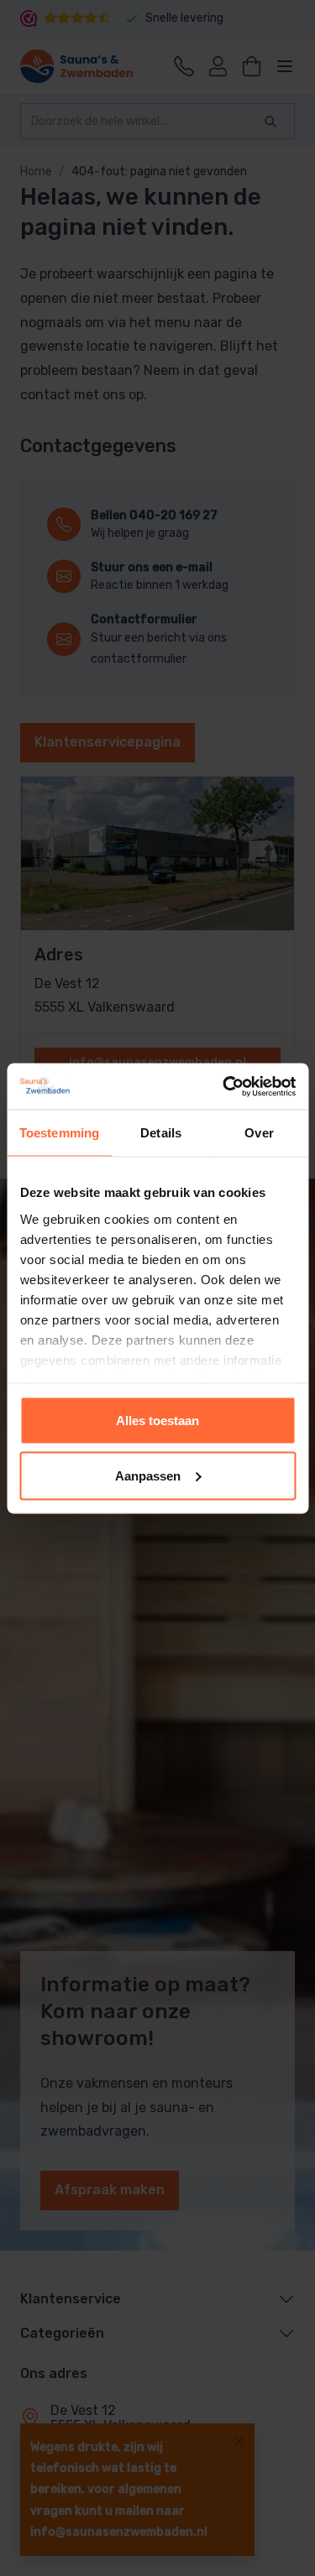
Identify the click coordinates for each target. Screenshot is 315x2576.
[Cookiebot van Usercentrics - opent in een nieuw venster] (224, 1086)
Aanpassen (148, 1475)
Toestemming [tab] (59, 1133)
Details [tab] (161, 1133)
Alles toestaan (157, 1421)
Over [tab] (259, 1133)
